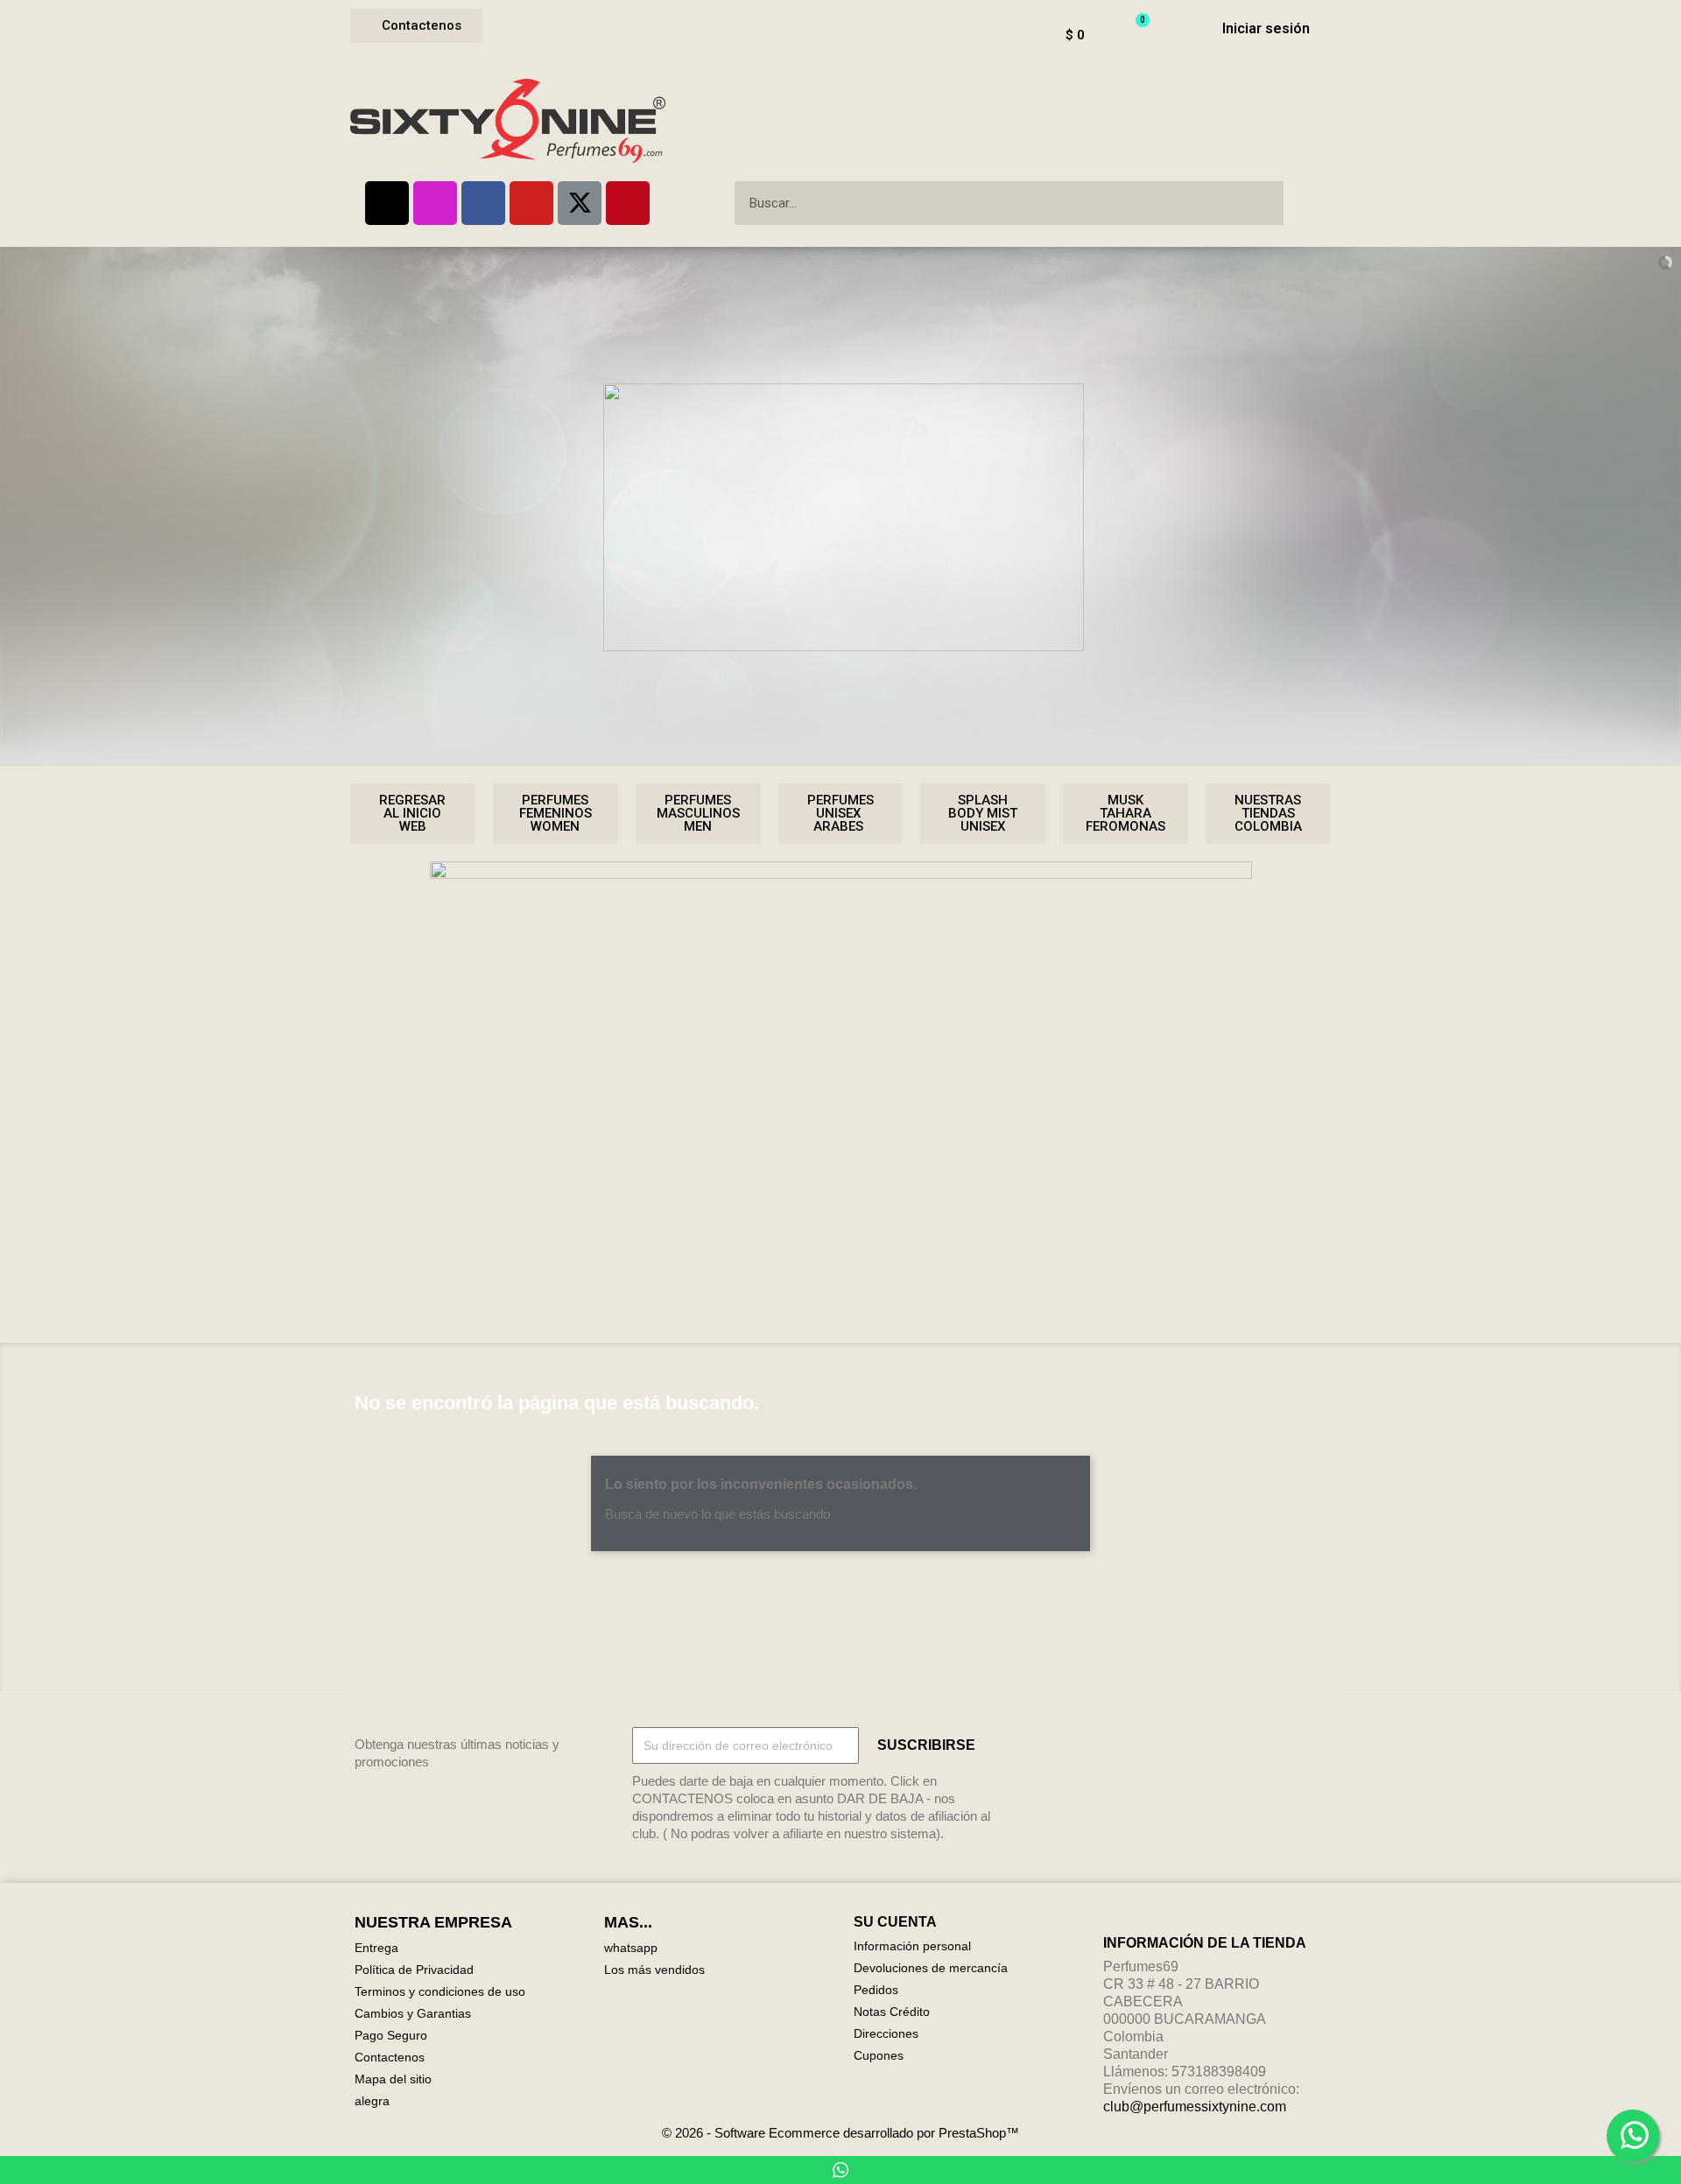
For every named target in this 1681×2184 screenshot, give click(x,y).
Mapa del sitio (393, 2079)
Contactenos (390, 2057)
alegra (372, 2101)
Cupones (879, 2055)
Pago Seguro (391, 2035)
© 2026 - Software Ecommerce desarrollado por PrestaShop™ (840, 2133)
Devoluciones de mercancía (931, 1968)
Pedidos (876, 1990)
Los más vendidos (654, 1970)
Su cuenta (895, 1922)
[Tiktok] (387, 203)
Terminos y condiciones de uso (440, 1991)
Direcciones (886, 2033)
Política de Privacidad (414, 1970)
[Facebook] (483, 203)
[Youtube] (531, 203)
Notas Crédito (892, 2012)
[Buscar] (1305, 203)
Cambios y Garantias (413, 2013)
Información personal (912, 1946)
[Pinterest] (628, 203)
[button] (416, 26)
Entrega (376, 1948)
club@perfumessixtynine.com (1195, 2107)
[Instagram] (435, 203)
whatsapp (631, 1948)
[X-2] (580, 203)
